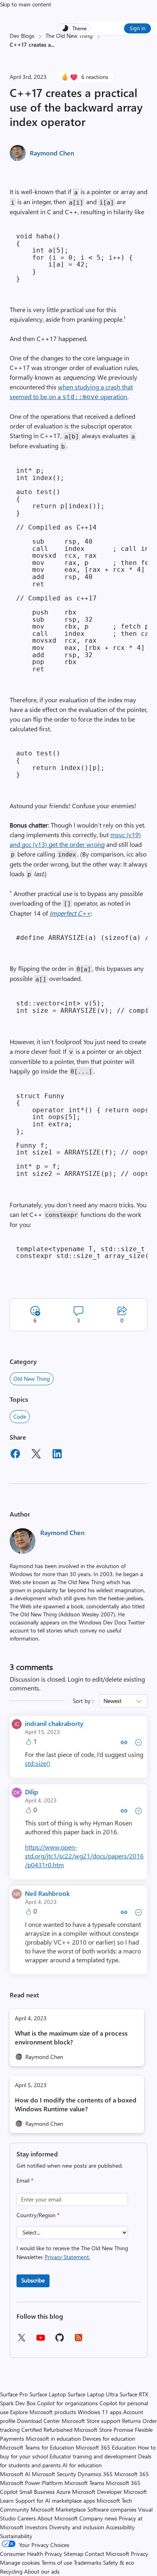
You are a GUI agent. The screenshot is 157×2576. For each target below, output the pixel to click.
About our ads (42, 2571)
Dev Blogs (22, 36)
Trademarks (88, 2563)
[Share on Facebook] (15, 1455)
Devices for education (109, 2438)
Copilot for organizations (67, 2403)
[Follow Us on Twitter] (21, 2340)
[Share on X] (36, 1455)
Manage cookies (20, 2563)
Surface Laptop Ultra (93, 2394)
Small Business (37, 2492)
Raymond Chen (52, 153)
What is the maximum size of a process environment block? (71, 2037)
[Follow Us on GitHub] (60, 2340)
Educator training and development (93, 2456)
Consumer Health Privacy (31, 2554)
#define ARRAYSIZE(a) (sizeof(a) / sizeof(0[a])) (82, 938)
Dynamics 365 (95, 2474)
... (53, 44)
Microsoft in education (53, 2438)
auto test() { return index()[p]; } (60, 764)
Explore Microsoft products (43, 2412)
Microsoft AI (15, 2474)
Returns (131, 2421)
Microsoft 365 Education (106, 2447)
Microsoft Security (54, 2474)
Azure (63, 2492)
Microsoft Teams (84, 2483)
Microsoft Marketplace (58, 2509)
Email (25, 2180)
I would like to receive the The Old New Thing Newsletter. (72, 2252)
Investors (36, 2527)
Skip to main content (26, 4)
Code (20, 1416)
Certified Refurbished (47, 2430)
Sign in (137, 28)
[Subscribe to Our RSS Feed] (78, 2340)
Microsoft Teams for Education (37, 2447)
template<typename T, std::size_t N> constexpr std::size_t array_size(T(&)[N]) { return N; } (82, 1253)
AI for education (82, 2465)
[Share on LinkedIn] (57, 1455)
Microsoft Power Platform (31, 2483)
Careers (27, 2518)
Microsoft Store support (91, 2421)
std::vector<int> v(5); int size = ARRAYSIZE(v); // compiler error (82, 1007)
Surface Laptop (48, 2394)
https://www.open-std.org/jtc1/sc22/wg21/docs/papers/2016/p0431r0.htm (84, 1856)
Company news (98, 2518)
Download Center (38, 2421)
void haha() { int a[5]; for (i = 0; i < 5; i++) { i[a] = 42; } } (74, 258)
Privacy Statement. (67, 2257)
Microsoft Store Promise (104, 2430)
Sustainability (16, 2536)
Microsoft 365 (132, 2474)
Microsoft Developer (97, 2492)
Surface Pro (14, 2394)
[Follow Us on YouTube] (41, 2341)
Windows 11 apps (100, 2412)
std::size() (38, 1763)
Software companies (112, 2509)
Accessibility (120, 2527)
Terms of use (57, 2563)
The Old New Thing (69, 36)
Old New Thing (32, 1379)
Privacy (139, 2554)
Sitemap (73, 2554)
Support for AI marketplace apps (55, 2500)
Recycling (11, 2571)
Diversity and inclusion (77, 2527)
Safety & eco (119, 2563)
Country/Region (38, 2215)
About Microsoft (58, 2518)
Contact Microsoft (107, 2554)
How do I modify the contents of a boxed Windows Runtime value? (76, 2104)
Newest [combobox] (113, 1701)
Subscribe (33, 2280)
